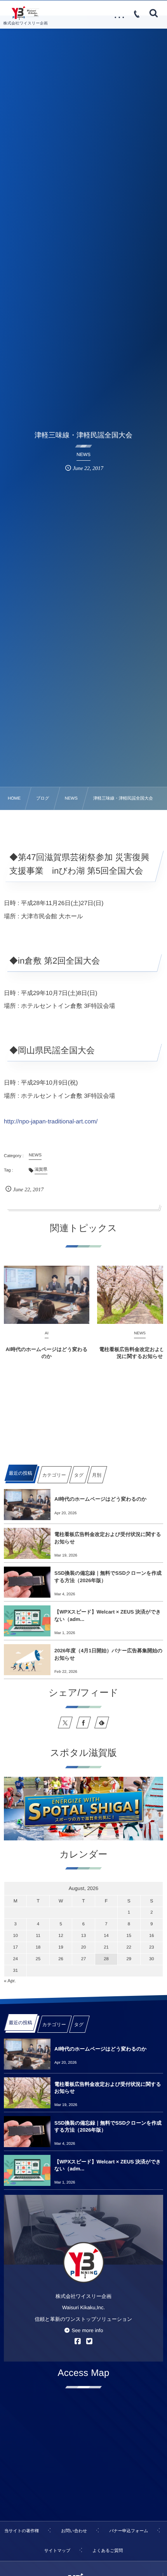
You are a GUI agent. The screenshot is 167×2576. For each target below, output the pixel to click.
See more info (87, 2330)
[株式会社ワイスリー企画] (25, 13)
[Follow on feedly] (102, 1723)
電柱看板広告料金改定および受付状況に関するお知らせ (108, 1538)
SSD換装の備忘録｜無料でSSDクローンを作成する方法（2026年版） (108, 1577)
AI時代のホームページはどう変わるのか (46, 1353)
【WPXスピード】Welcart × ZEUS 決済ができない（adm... (108, 1615)
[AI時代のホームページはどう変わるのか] (47, 1295)
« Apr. (10, 1981)
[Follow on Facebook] (83, 1723)
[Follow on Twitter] (65, 1723)
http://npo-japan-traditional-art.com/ (51, 1122)
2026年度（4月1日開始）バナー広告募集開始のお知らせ (108, 1654)
